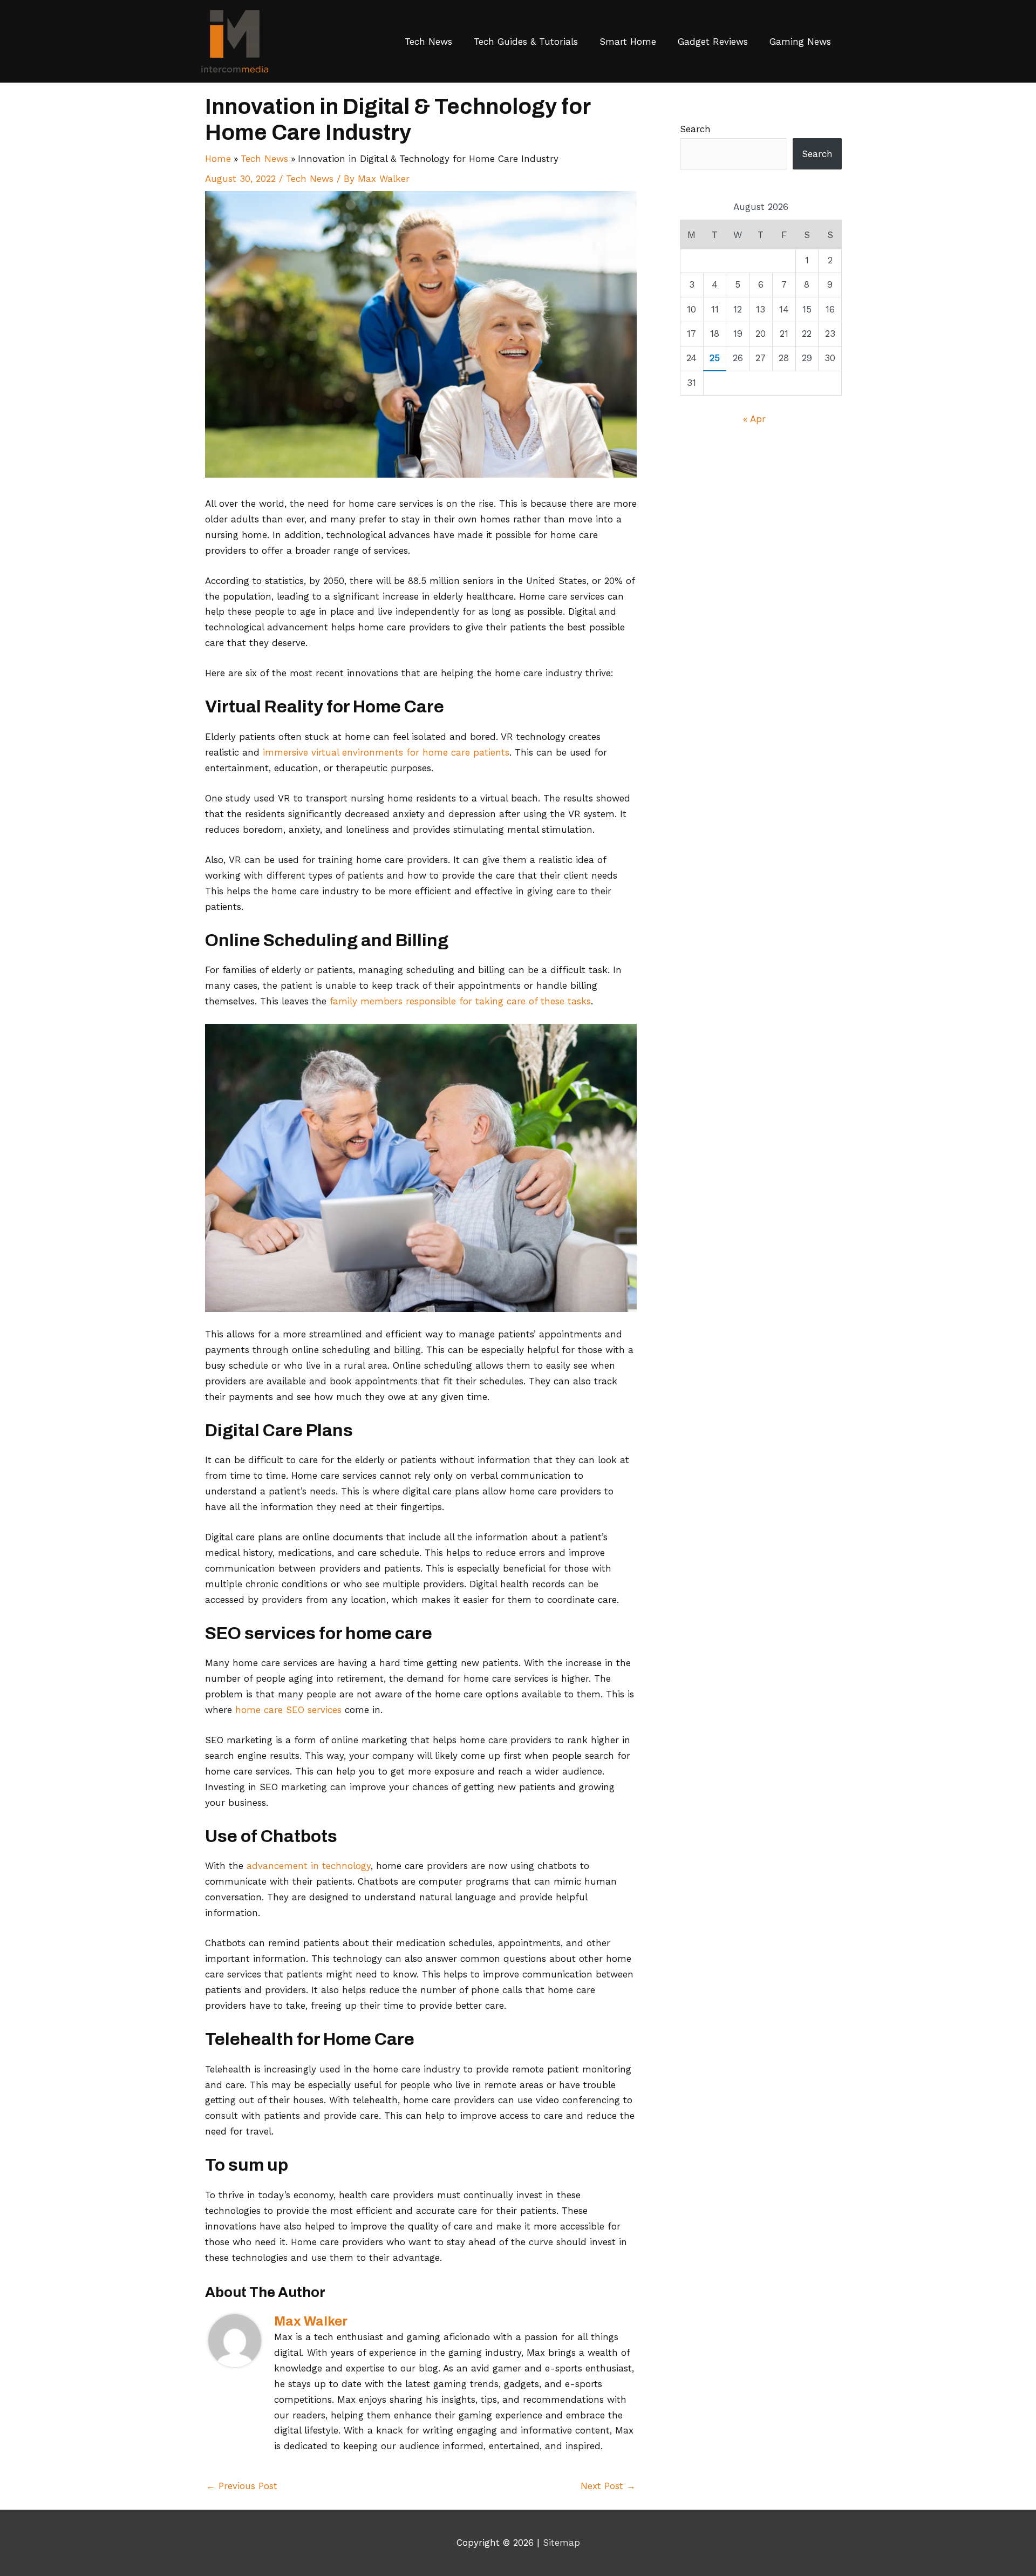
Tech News (428, 42)
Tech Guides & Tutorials (526, 42)
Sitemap (561, 2543)
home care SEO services (288, 1710)
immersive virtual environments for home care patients (386, 752)
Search (695, 129)
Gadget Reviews (713, 42)
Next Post (608, 2486)
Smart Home (628, 42)
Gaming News (800, 42)
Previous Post (242, 2486)
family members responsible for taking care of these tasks (460, 1001)
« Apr (754, 419)
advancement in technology (309, 1866)
